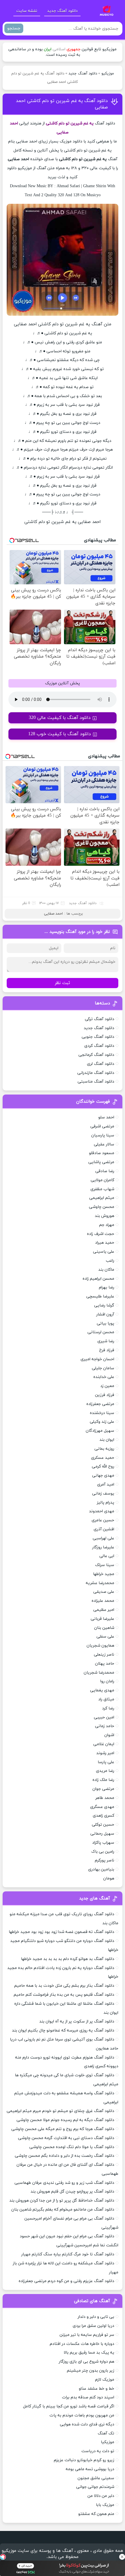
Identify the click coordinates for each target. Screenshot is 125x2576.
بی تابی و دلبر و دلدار (96, 2317)
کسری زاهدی (103, 1816)
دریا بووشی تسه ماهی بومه (90, 2469)
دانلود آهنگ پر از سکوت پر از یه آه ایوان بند (77, 2021)
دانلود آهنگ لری (101, 1064)
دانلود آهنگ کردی (99, 1046)
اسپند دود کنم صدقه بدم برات (88, 2397)
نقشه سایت (27, 11)
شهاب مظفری (102, 1189)
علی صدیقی (104, 1592)
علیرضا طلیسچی (100, 1296)
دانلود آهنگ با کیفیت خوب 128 (60, 734)
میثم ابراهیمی (102, 1198)
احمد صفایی (53, 914)
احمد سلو (106, 1117)
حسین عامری (103, 1520)
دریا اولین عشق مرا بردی (93, 2326)
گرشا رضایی (104, 1305)
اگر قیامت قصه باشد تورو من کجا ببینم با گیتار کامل (69, 2406)
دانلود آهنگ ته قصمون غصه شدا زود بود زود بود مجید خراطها (61, 1932)
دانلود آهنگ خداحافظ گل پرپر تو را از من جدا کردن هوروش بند (62, 2201)
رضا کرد (108, 1708)
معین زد (107, 1386)
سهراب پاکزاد (103, 1843)
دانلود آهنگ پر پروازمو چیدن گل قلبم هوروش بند (72, 2192)
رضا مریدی (105, 1771)
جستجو (14, 28)
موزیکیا (108, 2442)
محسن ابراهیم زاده (98, 1279)
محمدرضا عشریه (100, 1583)
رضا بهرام (107, 1287)
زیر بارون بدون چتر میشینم (91, 2371)
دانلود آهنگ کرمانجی (96, 1055)
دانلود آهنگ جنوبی (98, 1037)
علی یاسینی (104, 1252)
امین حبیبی (104, 1717)
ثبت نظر (63, 983)
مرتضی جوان (103, 1789)
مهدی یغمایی (102, 1690)
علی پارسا (106, 1762)
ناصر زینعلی (104, 1655)
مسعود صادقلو (102, 1153)
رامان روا (107, 1681)
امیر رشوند (105, 1753)
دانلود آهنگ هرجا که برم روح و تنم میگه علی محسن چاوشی (63, 2129)
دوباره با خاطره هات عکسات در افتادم (82, 2344)
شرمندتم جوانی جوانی (95, 2487)
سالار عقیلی (104, 1144)
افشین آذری (104, 1529)
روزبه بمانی (104, 1449)
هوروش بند (105, 1216)
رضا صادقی (105, 1171)
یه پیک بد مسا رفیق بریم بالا (89, 2353)
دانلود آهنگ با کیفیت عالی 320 (60, 718)
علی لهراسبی (103, 1538)
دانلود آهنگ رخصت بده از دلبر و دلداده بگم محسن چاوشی (65, 2156)
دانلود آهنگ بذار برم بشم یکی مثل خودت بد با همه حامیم (64, 1986)
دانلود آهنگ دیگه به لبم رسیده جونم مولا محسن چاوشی (65, 2120)
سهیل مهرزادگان (100, 1431)
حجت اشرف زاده (101, 1234)
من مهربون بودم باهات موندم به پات (82, 2415)
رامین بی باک (103, 1852)
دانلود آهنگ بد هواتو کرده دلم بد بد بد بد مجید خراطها (68, 1959)
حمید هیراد (105, 1243)
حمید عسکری (103, 1458)
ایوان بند (107, 1440)
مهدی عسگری (102, 1807)
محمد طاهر (105, 1798)
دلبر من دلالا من (101, 2496)
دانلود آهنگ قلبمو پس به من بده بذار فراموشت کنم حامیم (64, 1995)
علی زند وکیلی (102, 1422)
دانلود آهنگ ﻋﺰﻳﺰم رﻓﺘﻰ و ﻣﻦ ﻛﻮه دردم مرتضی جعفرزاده (66, 2281)
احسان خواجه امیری (97, 1359)
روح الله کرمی (103, 1466)
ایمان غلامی (104, 1744)
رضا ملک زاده (103, 1780)
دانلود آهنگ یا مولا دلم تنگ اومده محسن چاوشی (72, 2147)
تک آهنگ (106, 2433)
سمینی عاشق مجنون (96, 2478)
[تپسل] (3, 2557)
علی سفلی (105, 1637)
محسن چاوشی (102, 1207)
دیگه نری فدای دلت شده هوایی (87, 2424)
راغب (110, 1261)
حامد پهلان (105, 1664)
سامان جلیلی (103, 1368)
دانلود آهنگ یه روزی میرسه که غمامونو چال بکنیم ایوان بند (63, 2030)
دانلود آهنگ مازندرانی (96, 1073)
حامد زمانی (105, 1726)
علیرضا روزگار (103, 1547)
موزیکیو (108, 74)
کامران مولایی (102, 1180)
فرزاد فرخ (107, 1350)
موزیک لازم (105, 2380)
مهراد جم (107, 1225)
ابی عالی (107, 1556)
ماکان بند (106, 1270)
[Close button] (122, 2557)
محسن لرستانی (101, 1332)
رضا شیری (106, 1341)
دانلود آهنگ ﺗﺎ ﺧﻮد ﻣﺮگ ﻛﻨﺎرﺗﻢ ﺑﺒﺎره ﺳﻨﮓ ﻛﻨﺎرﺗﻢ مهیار (68, 2254)
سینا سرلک (105, 1565)
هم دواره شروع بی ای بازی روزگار (86, 2362)
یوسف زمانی (103, 1494)
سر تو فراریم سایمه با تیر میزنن (87, 2335)
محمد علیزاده (103, 1601)
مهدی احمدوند (102, 1511)
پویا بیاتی (106, 1323)
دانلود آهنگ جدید (62, 11)
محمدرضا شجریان (99, 1673)
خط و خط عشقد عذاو (97, 2389)
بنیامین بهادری (101, 1869)
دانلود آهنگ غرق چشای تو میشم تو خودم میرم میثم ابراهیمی (60, 2111)
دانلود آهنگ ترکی (100, 1019)
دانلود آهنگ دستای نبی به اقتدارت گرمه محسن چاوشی (66, 2138)
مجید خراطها (104, 1574)
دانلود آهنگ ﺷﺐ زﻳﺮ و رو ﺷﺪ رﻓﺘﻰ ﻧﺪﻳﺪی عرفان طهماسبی (64, 2183)
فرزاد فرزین (105, 1395)
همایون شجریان (100, 1646)
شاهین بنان (104, 1628)
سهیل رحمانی (102, 1834)
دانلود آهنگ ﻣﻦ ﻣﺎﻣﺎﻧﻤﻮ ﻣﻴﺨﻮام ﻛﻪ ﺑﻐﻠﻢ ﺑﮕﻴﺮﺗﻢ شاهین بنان (63, 2210)
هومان (109, 1878)
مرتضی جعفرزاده (100, 1404)
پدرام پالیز (106, 1503)
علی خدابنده (104, 1377)
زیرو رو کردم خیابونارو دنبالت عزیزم (84, 2460)
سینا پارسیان (103, 1135)
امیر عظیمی (104, 1610)
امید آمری (106, 1485)
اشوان (109, 1735)
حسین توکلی (103, 1825)
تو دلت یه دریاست (98, 2451)
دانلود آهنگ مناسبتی (96, 1082)
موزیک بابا (105, 2505)
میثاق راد (106, 1699)
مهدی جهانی (103, 1476)
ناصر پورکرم (105, 1860)
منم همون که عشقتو (96, 2514)
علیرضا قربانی (102, 1619)
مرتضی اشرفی (102, 1126)
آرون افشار (105, 1314)
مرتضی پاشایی (101, 1162)
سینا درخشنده (102, 1413)
